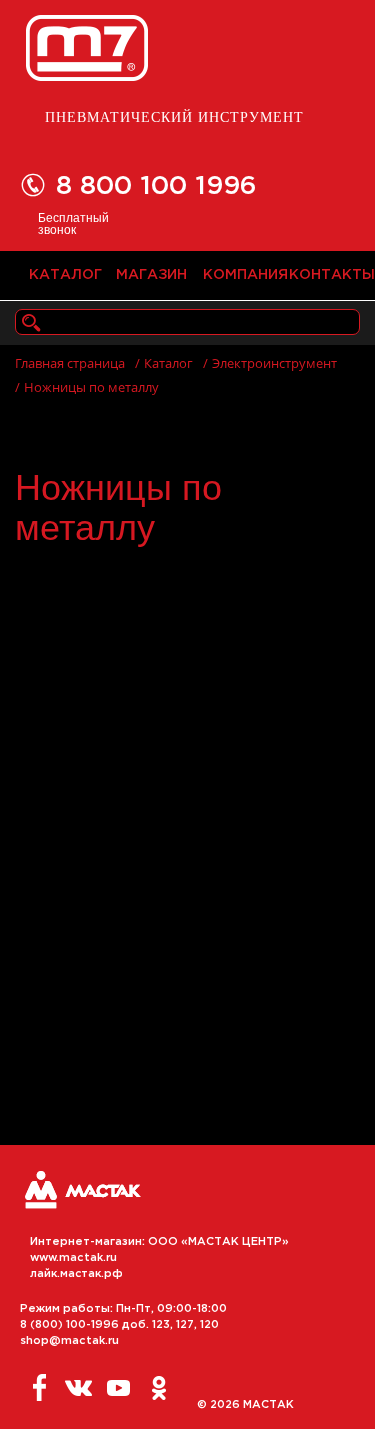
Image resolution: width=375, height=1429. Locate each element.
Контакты (323, 275)
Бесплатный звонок (73, 223)
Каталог (63, 275)
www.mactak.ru (73, 1258)
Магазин (150, 275)
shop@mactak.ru (69, 1341)
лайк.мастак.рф (76, 1274)
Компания (237, 275)
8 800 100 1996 (156, 186)
